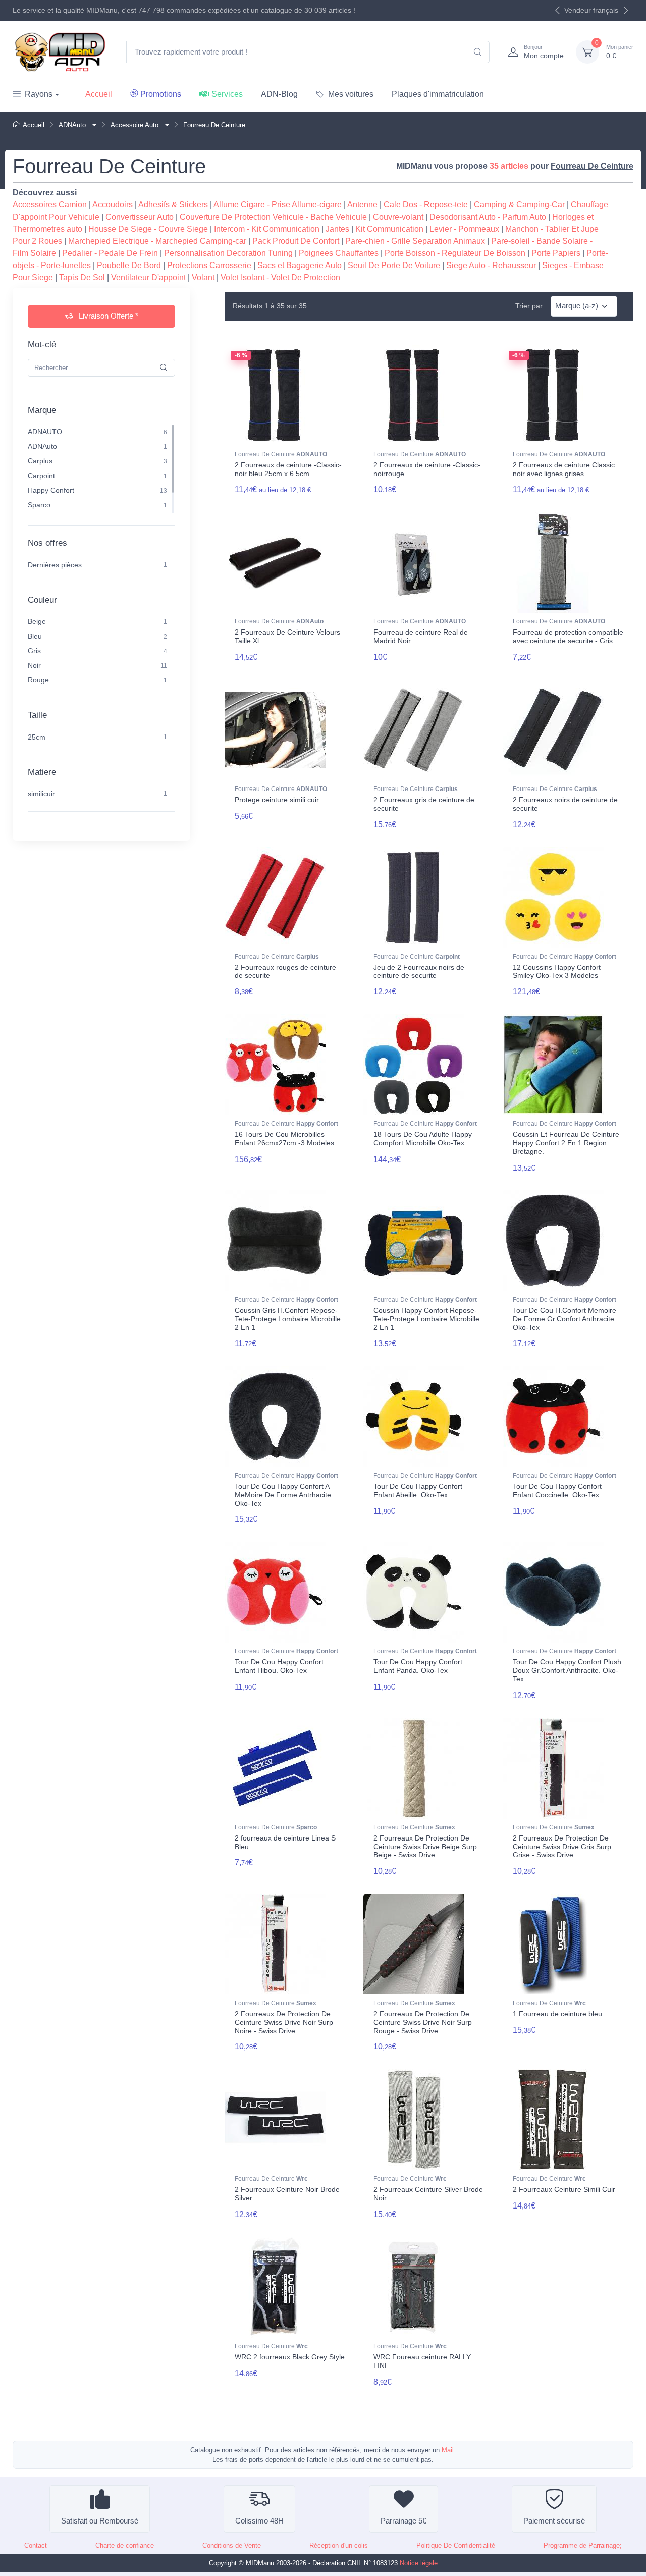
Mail (448, 2450)
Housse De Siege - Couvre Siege (148, 229)
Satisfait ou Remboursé (100, 2521)
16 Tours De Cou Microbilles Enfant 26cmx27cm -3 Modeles (284, 1139)
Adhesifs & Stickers (173, 205)
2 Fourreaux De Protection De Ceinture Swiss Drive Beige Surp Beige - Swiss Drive (425, 1847)
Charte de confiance (125, 2545)
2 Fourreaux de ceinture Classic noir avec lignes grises (564, 469)
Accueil (99, 94)
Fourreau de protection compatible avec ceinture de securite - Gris (568, 636)
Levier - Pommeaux (464, 229)
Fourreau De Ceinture (281, 454)
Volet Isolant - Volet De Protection (280, 277)
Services (227, 94)
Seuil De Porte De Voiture (394, 265)
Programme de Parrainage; (583, 2545)
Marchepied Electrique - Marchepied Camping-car (157, 241)
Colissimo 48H (259, 2521)
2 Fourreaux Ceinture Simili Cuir (564, 2189)
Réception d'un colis (339, 2545)
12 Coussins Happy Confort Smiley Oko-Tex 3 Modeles (557, 971)
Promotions (161, 94)
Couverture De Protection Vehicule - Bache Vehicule (273, 217)
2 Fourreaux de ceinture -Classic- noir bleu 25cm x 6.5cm (288, 469)
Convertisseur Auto (140, 217)
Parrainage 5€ (403, 2521)
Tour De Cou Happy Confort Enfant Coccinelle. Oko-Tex (557, 1490)
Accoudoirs (113, 205)
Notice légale (419, 2563)
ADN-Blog (279, 94)
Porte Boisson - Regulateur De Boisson (455, 253)
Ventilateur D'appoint (148, 277)
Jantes (337, 229)
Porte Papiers (556, 253)
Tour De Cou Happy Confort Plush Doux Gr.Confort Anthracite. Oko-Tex (567, 1670)
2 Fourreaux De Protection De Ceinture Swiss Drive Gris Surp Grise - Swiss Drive (562, 1847)
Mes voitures (351, 94)
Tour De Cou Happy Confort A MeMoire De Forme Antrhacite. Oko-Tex (284, 1495)
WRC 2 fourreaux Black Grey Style (290, 2357)
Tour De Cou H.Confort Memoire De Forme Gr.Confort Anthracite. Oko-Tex (564, 1319)
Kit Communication (389, 229)
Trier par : (531, 306)
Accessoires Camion (50, 205)
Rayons (39, 94)
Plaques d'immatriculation (438, 94)
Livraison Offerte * (107, 316)
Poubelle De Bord (129, 265)
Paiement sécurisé (554, 2521)
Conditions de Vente (232, 2545)
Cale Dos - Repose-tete (426, 205)
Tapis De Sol (82, 277)
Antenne (362, 205)
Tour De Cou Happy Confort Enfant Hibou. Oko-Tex (279, 1666)
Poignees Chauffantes (339, 253)
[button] (93, 125)
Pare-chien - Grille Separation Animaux (415, 241)
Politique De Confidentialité (456, 2545)
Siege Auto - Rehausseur (491, 265)
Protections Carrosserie (209, 265)
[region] (101, 469)
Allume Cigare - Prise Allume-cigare (278, 205)
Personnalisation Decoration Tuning (228, 253)
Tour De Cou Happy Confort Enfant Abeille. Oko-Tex (418, 1490)
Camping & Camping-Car (519, 205)
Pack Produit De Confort (296, 241)
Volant (203, 277)
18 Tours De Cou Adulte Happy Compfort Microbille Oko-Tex (423, 1139)
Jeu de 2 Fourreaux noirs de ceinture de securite (419, 971)
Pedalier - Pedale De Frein (110, 253)
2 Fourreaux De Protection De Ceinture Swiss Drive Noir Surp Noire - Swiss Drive (284, 2022)
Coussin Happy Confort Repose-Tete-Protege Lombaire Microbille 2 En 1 (426, 1319)
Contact (36, 2545)
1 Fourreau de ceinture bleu (557, 2014)
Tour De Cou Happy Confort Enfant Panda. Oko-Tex (418, 1666)
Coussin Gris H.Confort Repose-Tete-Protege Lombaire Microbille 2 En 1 (288, 1319)
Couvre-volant (398, 217)
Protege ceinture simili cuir (277, 800)
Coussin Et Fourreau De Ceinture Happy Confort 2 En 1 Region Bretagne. (566, 1143)
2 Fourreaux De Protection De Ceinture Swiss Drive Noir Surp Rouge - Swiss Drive (423, 2022)
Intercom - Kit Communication (267, 229)
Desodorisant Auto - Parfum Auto (488, 217)
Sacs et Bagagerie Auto (300, 265)
